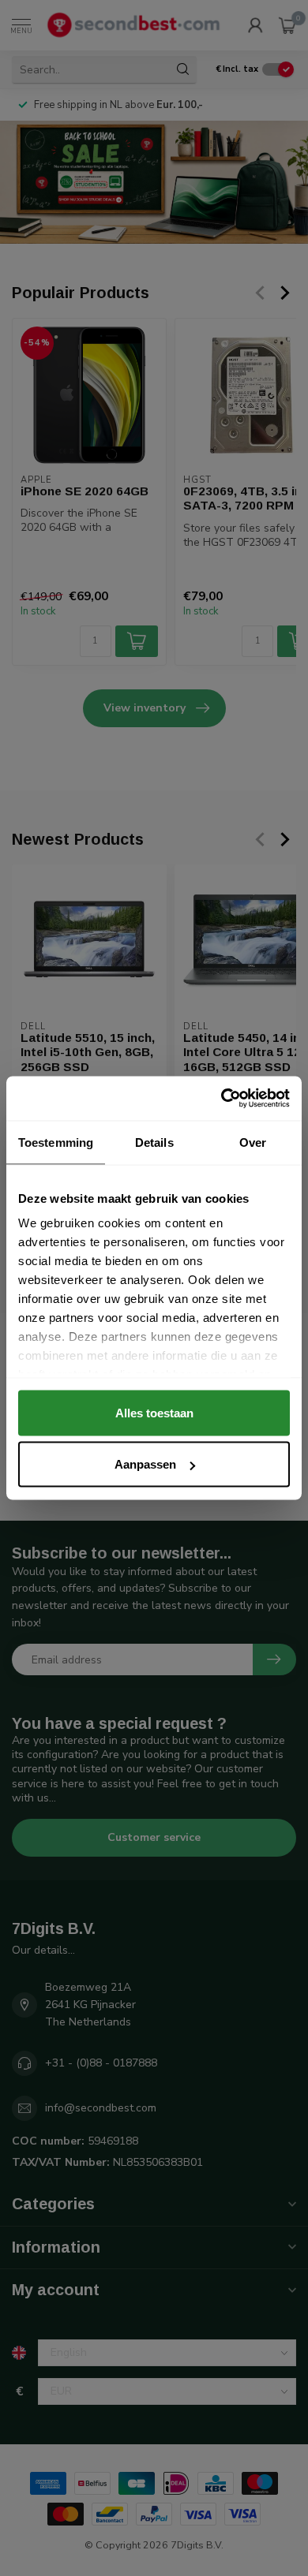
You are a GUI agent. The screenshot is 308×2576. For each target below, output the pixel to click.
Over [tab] (253, 1142)
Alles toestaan (154, 1412)
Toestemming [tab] (56, 1142)
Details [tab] (154, 1142)
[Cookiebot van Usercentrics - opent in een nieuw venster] (222, 1099)
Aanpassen (145, 1464)
